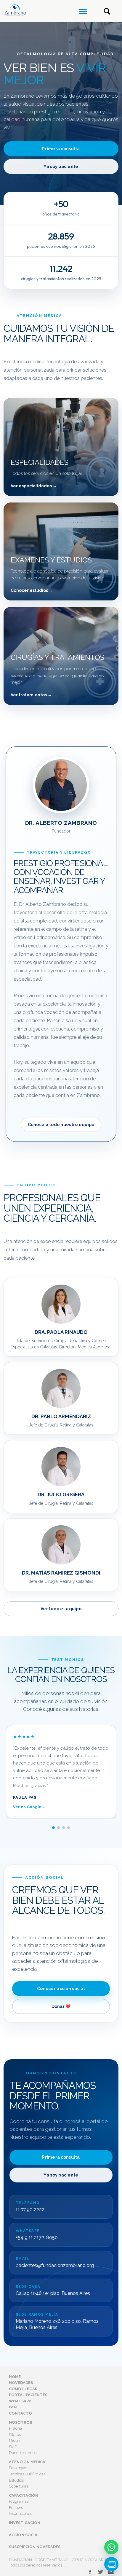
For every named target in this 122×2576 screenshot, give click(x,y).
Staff (13, 2447)
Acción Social (24, 2535)
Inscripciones (20, 2514)
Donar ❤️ (61, 2006)
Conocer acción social (61, 1989)
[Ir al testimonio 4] (69, 1828)
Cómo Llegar (23, 2389)
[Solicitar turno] (111, 2564)
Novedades (21, 2383)
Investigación (25, 2523)
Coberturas (19, 2486)
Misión (15, 2441)
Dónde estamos (23, 2453)
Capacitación (24, 2495)
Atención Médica (27, 2462)
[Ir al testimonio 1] (53, 1828)
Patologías (18, 2468)
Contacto (20, 2413)
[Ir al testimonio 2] (58, 1828)
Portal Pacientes (28, 2395)
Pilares (15, 2435)
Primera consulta (61, 149)
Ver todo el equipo (61, 1609)
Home (15, 2377)
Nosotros (20, 2422)
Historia (15, 2428)
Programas (19, 2501)
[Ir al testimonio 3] (64, 1828)
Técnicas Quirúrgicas (27, 2474)
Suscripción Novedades (35, 2547)
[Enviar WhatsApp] (111, 2547)
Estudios (16, 2480)
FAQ (13, 2407)
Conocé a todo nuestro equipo (61, 1125)
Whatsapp (20, 2401)
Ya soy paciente (61, 167)
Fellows (16, 2508)
